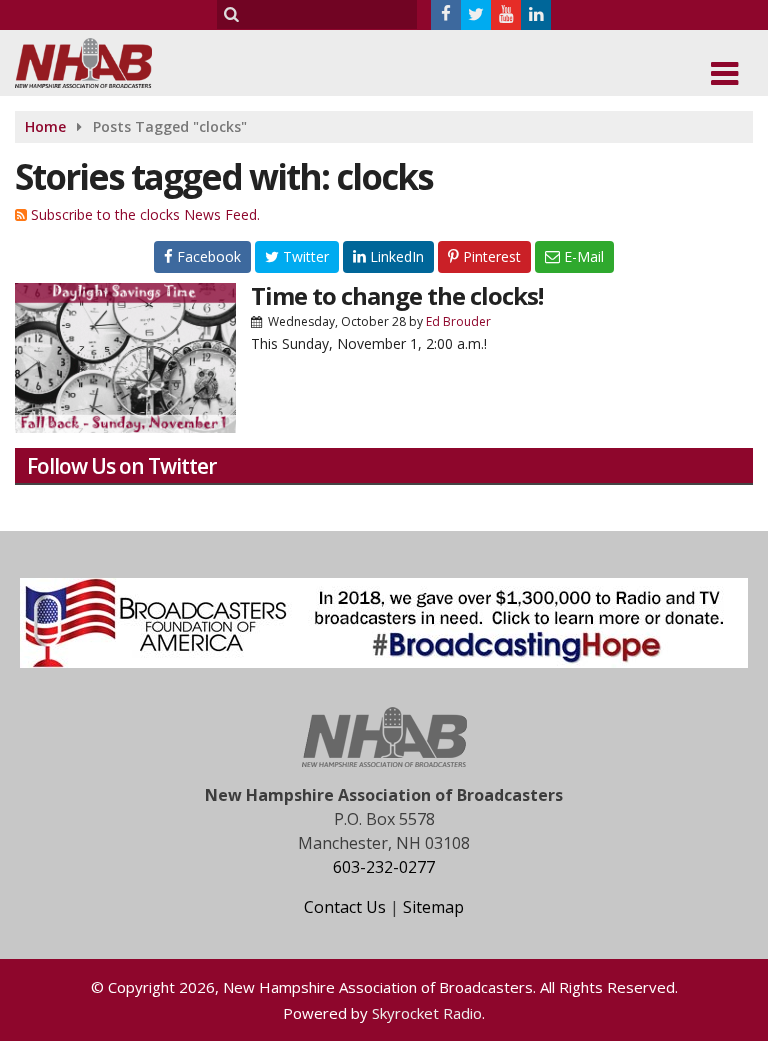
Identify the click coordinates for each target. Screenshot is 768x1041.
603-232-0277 (384, 867)
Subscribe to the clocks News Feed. (145, 214)
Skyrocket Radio (427, 1013)
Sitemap (433, 907)
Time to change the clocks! (397, 295)
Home (45, 126)
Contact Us (345, 907)
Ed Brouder (458, 321)
